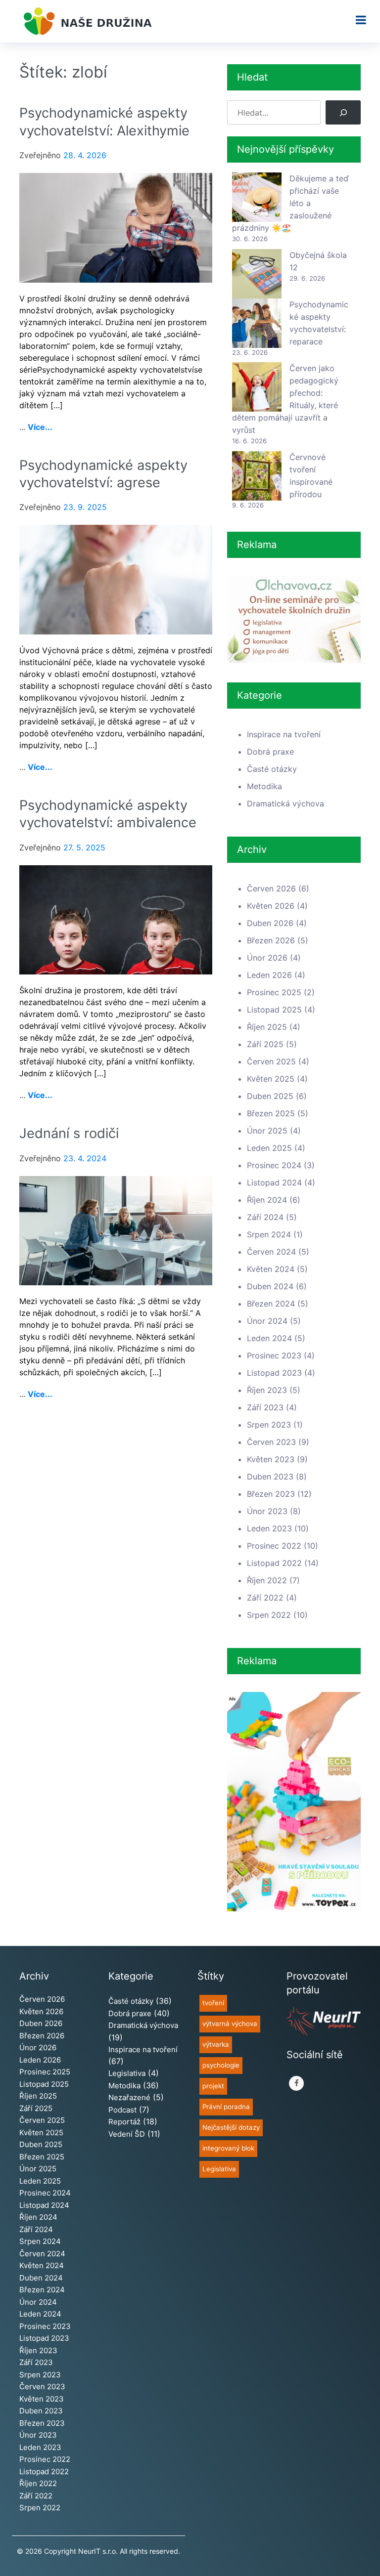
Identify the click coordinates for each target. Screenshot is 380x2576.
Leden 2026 (269, 975)
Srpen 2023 (269, 1425)
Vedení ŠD (127, 2134)
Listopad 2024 (274, 1182)
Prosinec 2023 (274, 1355)
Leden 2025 (269, 1148)
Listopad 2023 (274, 1373)
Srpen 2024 (269, 1234)
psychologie (221, 2065)
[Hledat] (343, 112)
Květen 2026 (271, 906)
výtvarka (216, 2044)
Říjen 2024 (267, 1200)
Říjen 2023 (267, 1390)
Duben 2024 (270, 1286)
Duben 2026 (270, 923)
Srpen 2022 (269, 1615)
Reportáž (124, 2122)
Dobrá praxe (270, 752)
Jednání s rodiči (69, 1133)
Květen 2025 (271, 1079)
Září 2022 (265, 1598)
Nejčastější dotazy (231, 2127)
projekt (213, 2086)
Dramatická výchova (285, 803)
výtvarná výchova (230, 2024)
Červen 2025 (271, 1061)
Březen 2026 (271, 940)
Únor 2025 (267, 1131)
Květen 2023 (271, 1459)
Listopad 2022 (274, 1563)
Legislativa (127, 2073)
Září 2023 (265, 1407)
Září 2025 (265, 1044)
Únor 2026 (267, 958)
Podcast (122, 2110)
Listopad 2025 (274, 1010)
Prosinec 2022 (274, 1546)
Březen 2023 (271, 1494)
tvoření (213, 2003)
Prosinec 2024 (274, 1165)
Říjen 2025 (267, 1027)
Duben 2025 (270, 1096)
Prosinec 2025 (274, 992)
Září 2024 (265, 1217)
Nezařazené (129, 2097)
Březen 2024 (271, 1304)
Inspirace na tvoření (284, 734)
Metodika (264, 786)
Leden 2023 (269, 1528)
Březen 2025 (271, 1113)
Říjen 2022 (267, 1580)
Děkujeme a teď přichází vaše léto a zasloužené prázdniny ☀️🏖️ (290, 203)
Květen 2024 (271, 1269)
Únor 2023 (267, 1511)
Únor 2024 (267, 1321)
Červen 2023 (271, 1442)
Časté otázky (272, 769)
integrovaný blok (228, 2148)
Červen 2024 (271, 1252)
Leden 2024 (269, 1338)
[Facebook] (296, 2083)
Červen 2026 (271, 888)
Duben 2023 (270, 1477)
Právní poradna (226, 2107)
